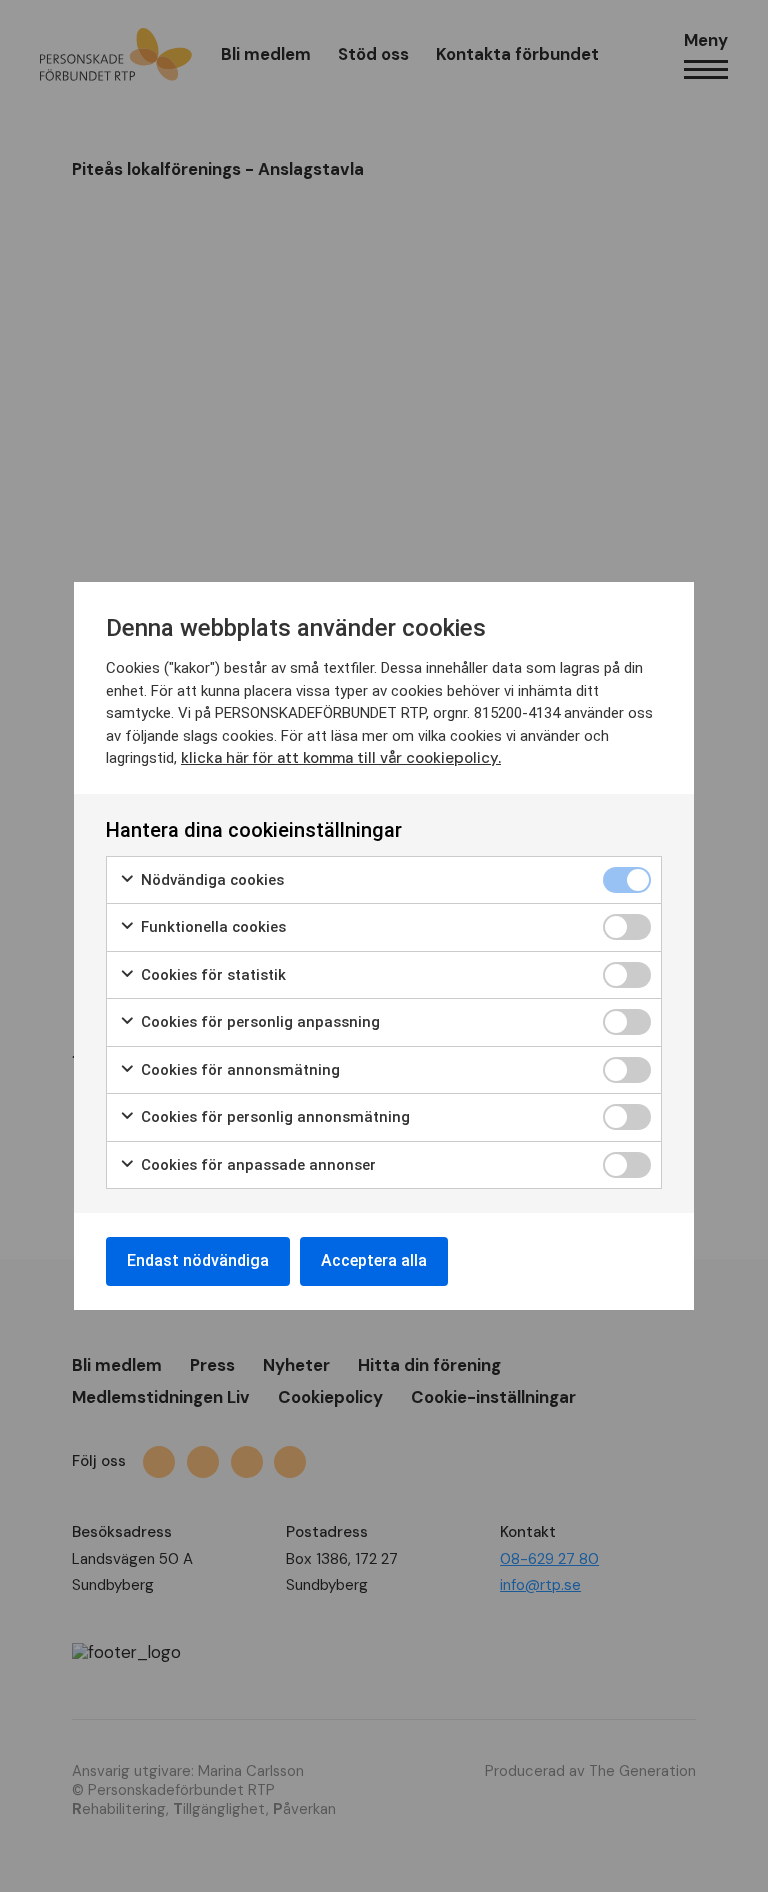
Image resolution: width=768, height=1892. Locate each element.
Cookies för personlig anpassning (258, 1022)
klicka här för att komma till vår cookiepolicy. (341, 758)
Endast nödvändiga (198, 1260)
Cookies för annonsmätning (238, 1070)
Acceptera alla (374, 1260)
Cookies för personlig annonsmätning (273, 1117)
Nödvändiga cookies (210, 880)
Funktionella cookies (211, 927)
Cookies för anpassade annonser (256, 1165)
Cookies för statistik (211, 975)
